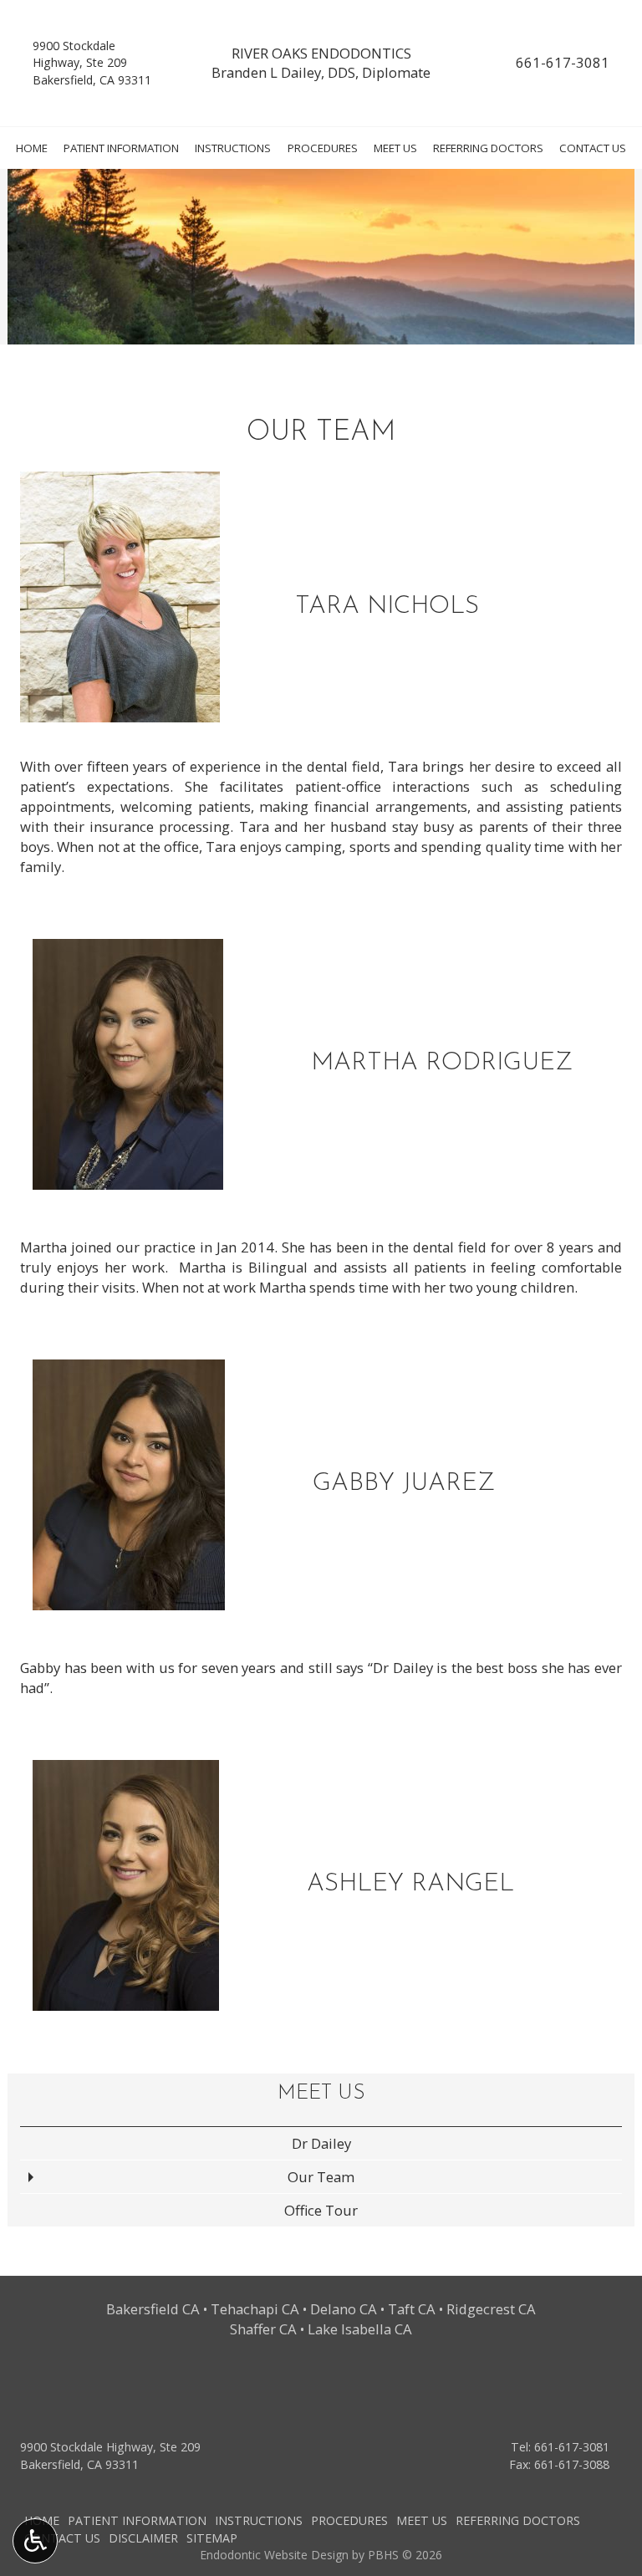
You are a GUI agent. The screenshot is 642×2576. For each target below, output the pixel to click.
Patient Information (121, 148)
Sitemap (212, 2538)
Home (32, 148)
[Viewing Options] (35, 2541)
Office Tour (321, 2210)
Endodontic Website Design (274, 2555)
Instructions (233, 148)
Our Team (321, 2177)
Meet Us (395, 148)
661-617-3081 (563, 62)
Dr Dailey (321, 2143)
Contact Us (593, 148)
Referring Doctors (488, 148)
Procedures (323, 148)
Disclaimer (143, 2538)
